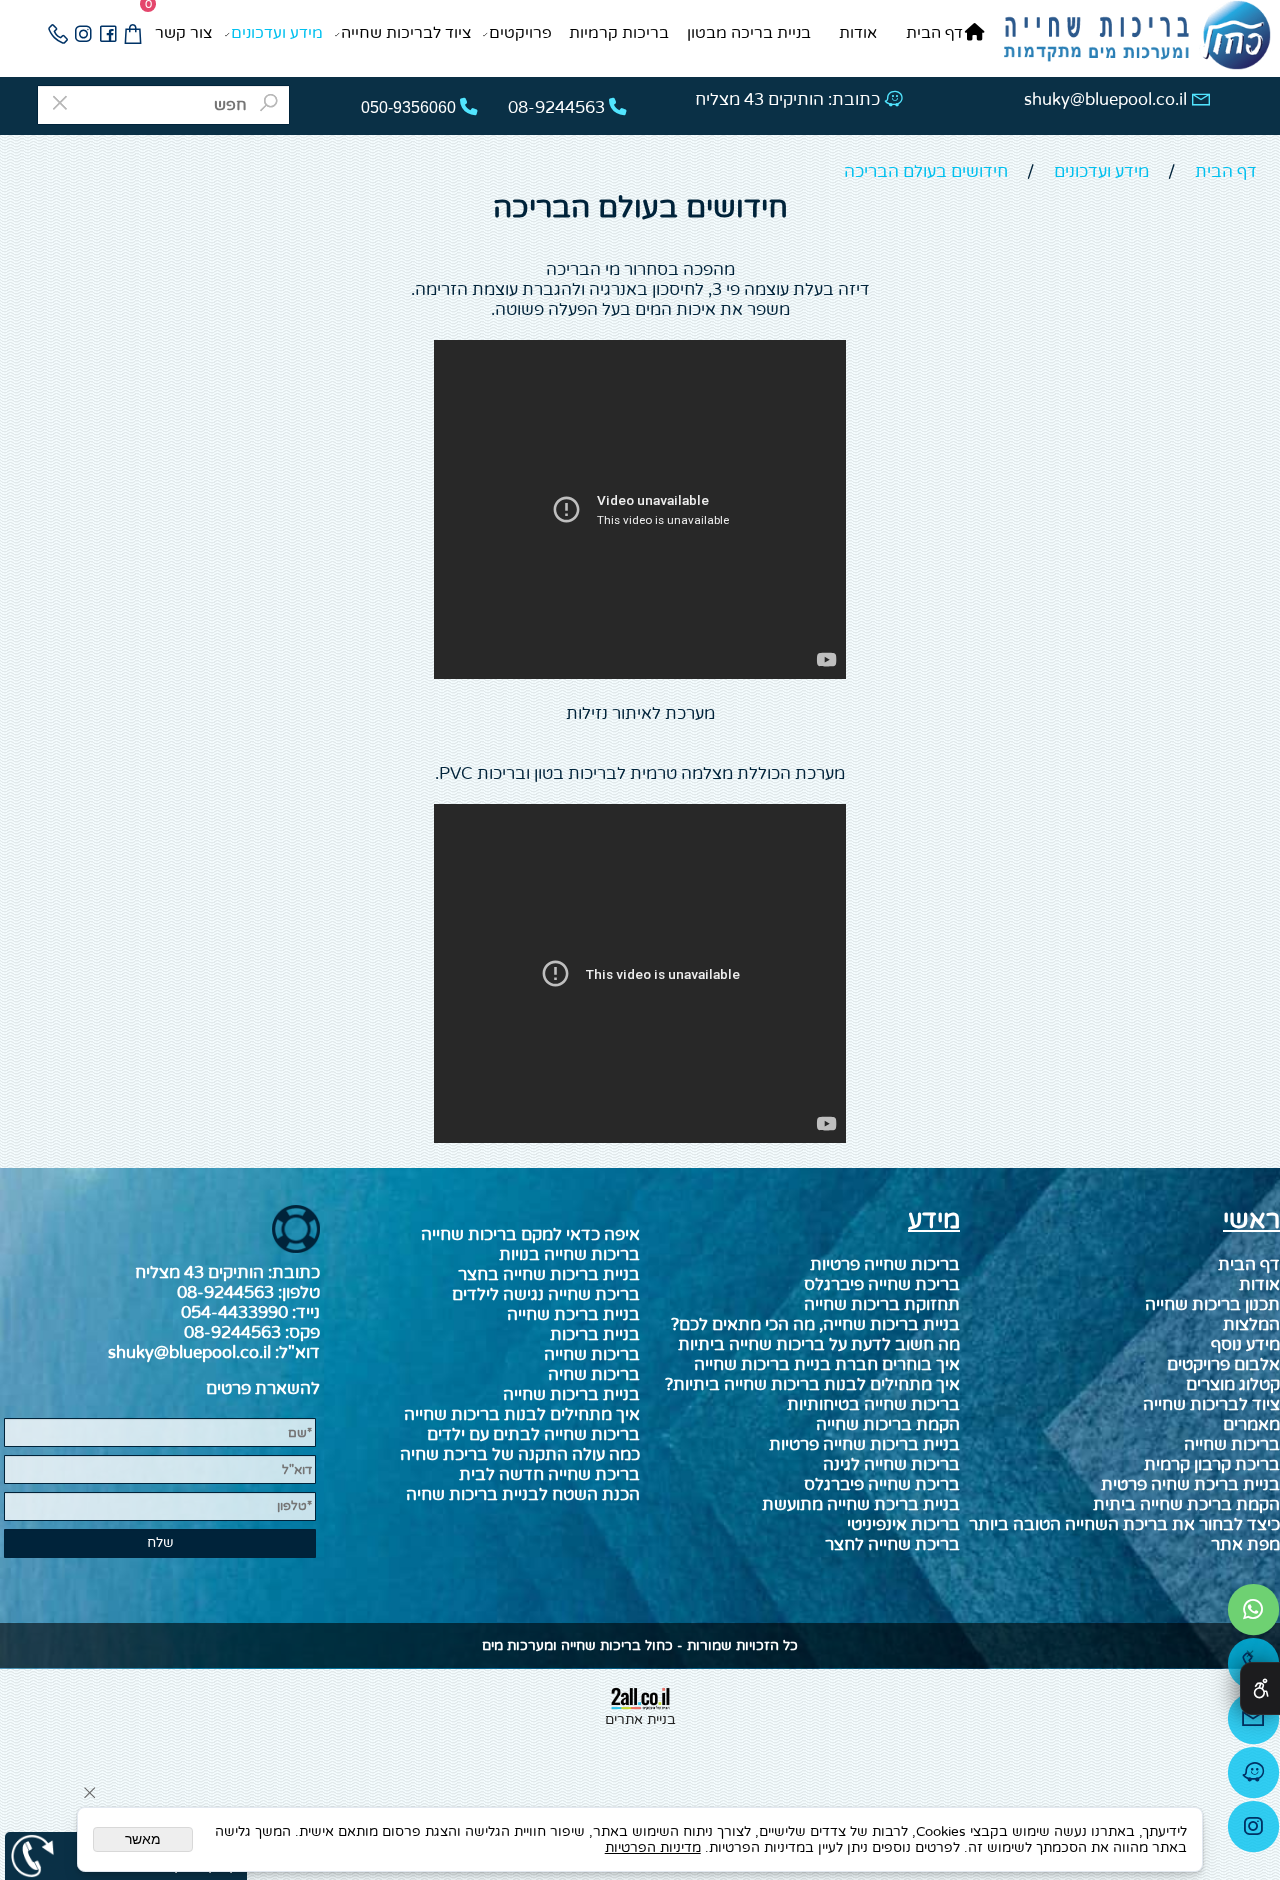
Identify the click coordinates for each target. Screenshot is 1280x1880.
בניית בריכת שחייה (573, 1315)
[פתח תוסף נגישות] (1260, 1688)
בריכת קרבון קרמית (1212, 1465)
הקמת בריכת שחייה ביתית (1186, 1505)
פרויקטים (520, 33)
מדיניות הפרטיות (653, 1848)
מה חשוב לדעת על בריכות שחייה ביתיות (819, 1345)
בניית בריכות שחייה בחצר (549, 1275)
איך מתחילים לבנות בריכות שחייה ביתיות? (812, 1385)
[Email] (1253, 1723)
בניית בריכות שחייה (571, 1395)
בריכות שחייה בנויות (569, 1255)
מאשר (143, 1839)
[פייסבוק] (107, 34)
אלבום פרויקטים (1223, 1365)
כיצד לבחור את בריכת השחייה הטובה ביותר (1124, 1525)
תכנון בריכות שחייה (1212, 1305)
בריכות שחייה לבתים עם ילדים (533, 1435)
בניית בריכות (595, 1335)
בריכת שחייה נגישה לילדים (546, 1295)
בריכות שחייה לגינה (891, 1465)
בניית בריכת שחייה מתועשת (861, 1505)
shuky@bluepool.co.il (1105, 100)
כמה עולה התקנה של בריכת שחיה (520, 1455)
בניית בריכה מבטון (749, 33)
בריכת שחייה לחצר (892, 1545)
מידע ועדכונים (277, 33)
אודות (858, 33)
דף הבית (934, 33)
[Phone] (57, 34)
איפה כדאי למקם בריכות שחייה (530, 1235)
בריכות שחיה (594, 1375)
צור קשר (184, 33)
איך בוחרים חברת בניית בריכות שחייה (827, 1365)
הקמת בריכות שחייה (888, 1425)
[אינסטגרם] (82, 34)
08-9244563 (225, 1293)
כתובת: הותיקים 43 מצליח (787, 100)
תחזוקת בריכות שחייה (882, 1305)
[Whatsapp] (1253, 1614)
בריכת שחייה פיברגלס (882, 1485)
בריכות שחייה (1232, 1445)
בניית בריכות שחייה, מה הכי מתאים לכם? (815, 1325)
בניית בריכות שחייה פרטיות (864, 1445)
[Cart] (132, 34)
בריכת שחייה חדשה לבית (549, 1475)
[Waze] (1253, 1777)
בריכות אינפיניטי (903, 1525)
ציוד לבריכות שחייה (406, 33)
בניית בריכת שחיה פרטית (1190, 1485)
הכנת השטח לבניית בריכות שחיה (523, 1495)
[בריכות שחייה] (1136, 36)
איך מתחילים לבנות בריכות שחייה (522, 1415)
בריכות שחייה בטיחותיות (873, 1405)
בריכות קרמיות (619, 33)
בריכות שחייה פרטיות (885, 1265)
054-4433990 (234, 1313)
